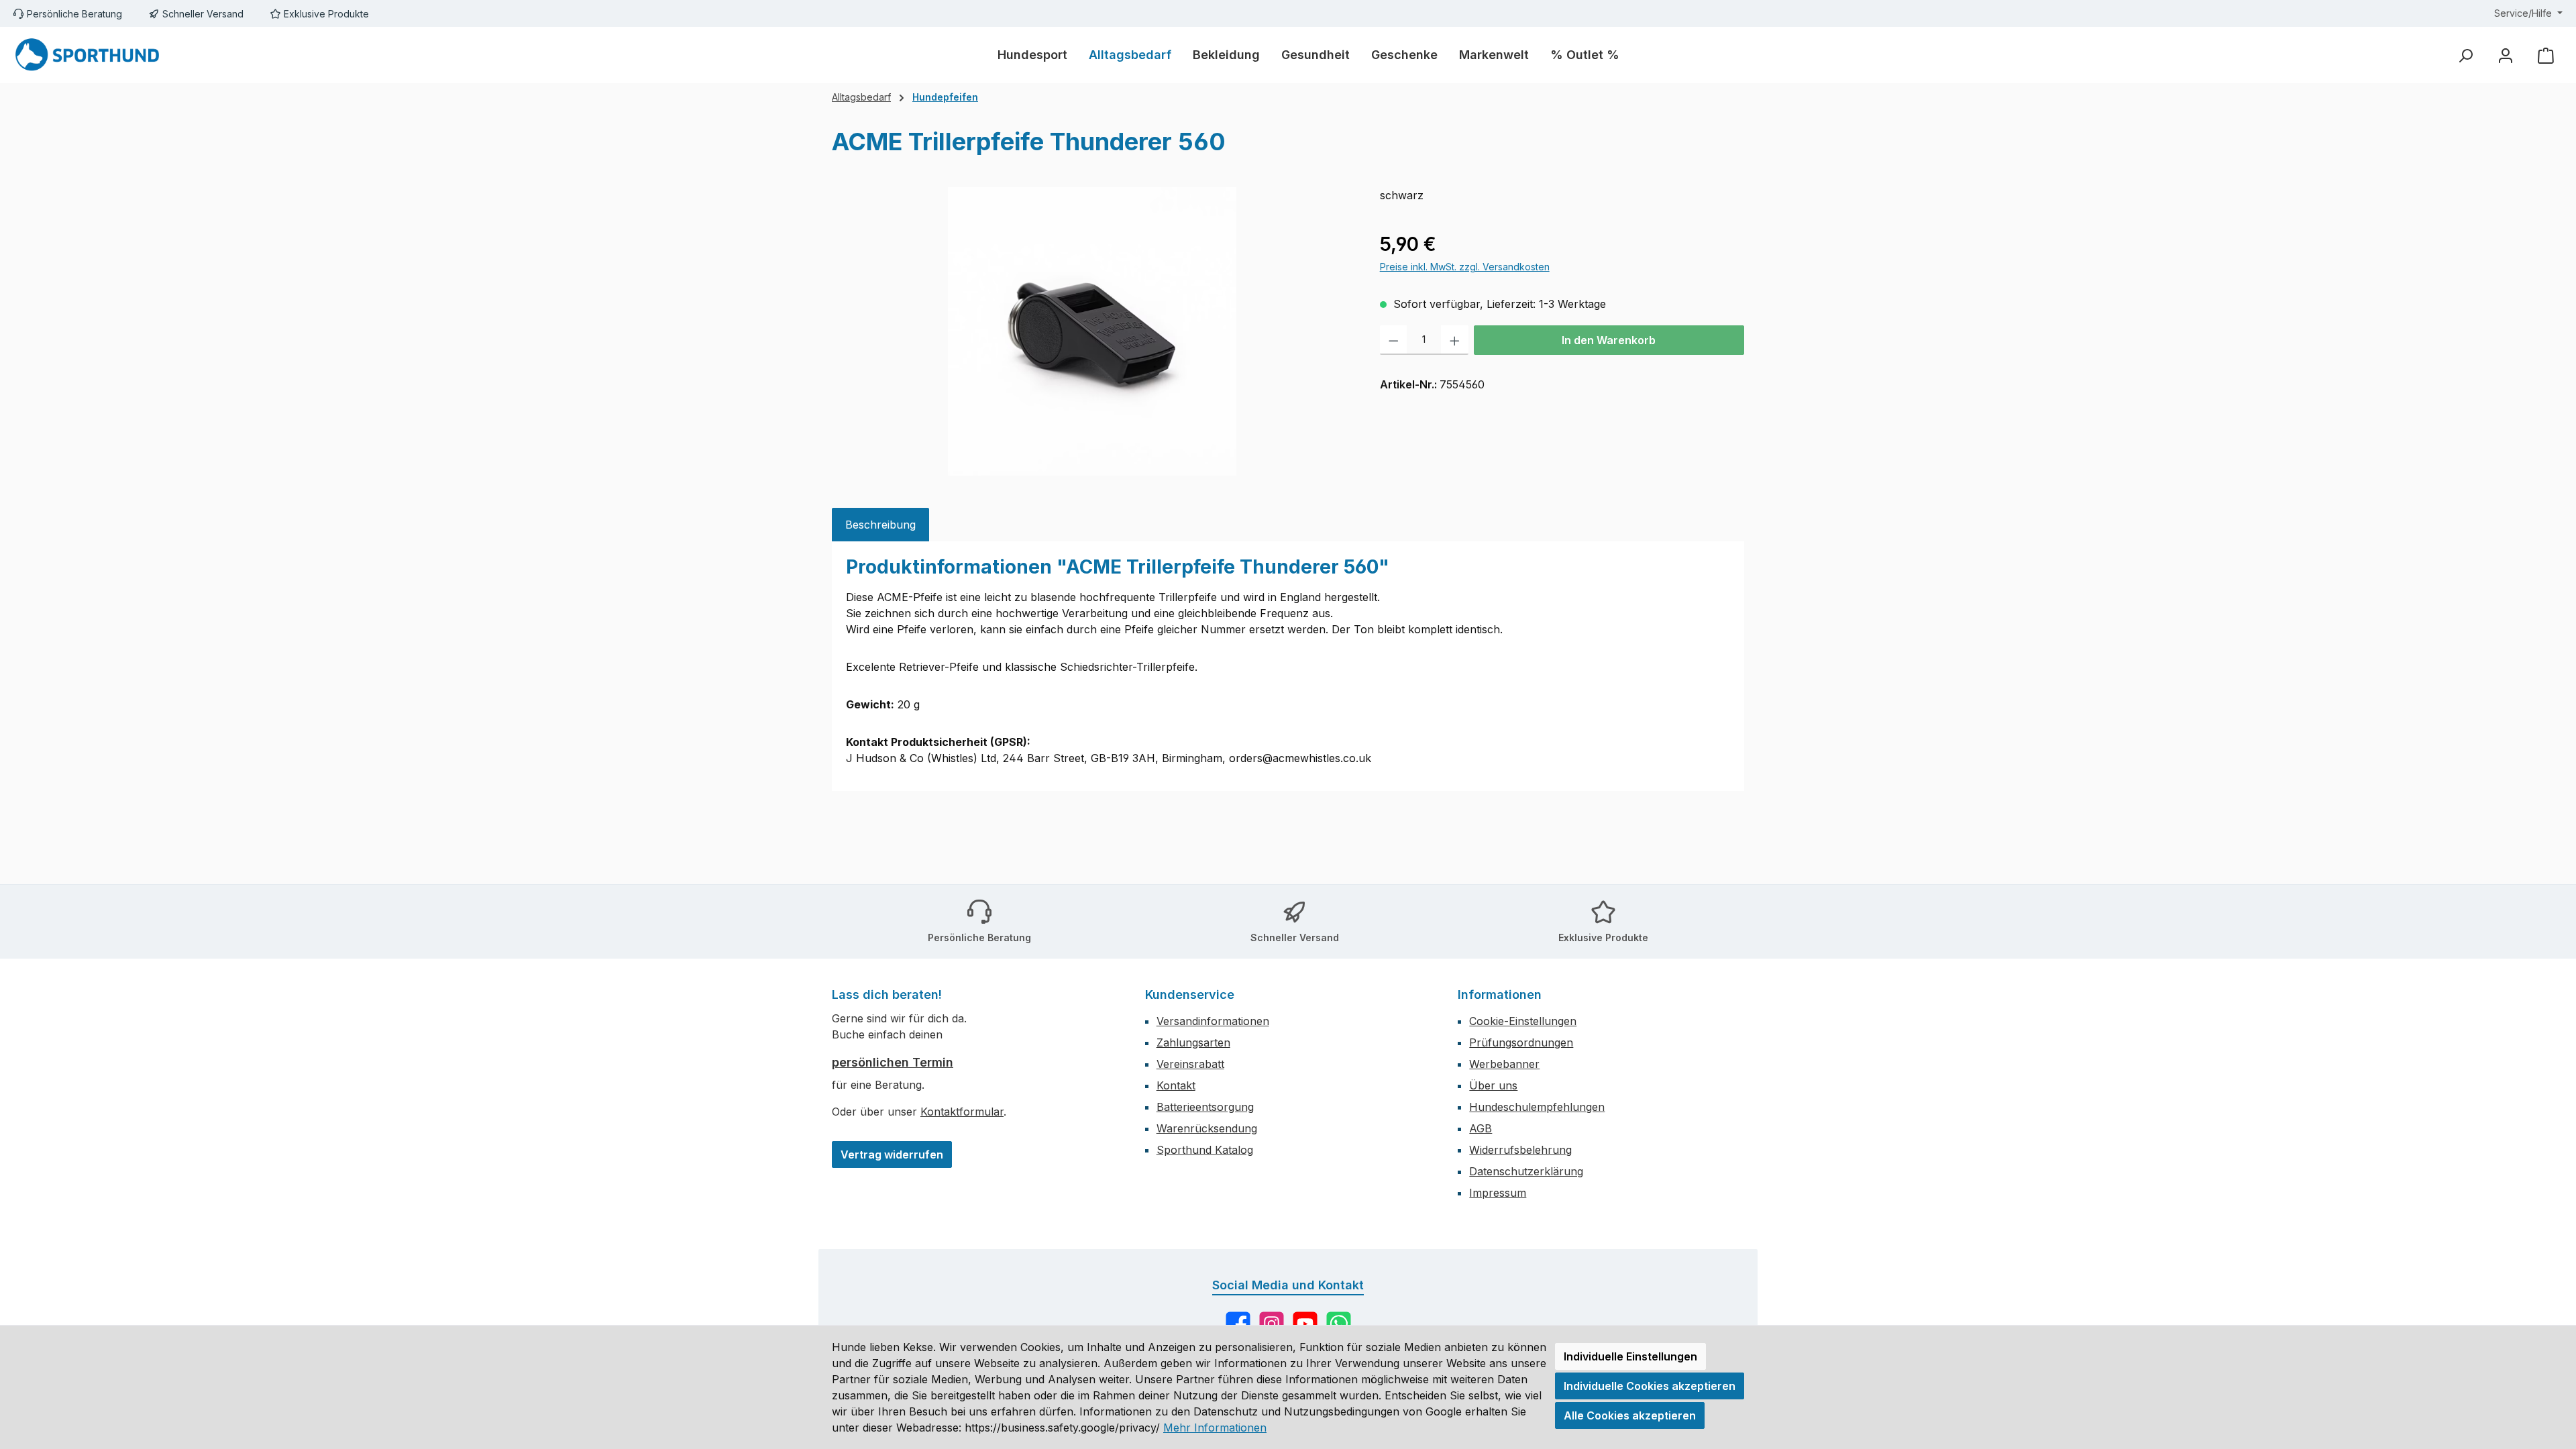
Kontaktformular (962, 1112)
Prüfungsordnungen (1521, 1042)
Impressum (1498, 1193)
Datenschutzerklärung (1526, 1171)
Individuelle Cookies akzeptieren (1650, 1386)
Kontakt (1176, 1085)
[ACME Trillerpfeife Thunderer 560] (1092, 331)
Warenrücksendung (1207, 1128)
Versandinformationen (1213, 1021)
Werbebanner (1504, 1064)
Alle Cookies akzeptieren (1630, 1415)
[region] (1092, 331)
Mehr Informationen (1215, 1428)
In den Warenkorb (1609, 340)
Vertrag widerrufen (892, 1155)
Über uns (1493, 1085)
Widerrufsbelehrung (1520, 1150)
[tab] (880, 525)
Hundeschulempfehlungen (1537, 1107)
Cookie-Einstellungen (1523, 1021)
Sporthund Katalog (1205, 1150)
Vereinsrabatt (1190, 1064)
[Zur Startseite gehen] (87, 55)
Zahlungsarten (1193, 1042)
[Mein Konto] (2506, 55)
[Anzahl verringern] (1394, 340)
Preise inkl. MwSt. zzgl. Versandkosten (1465, 267)
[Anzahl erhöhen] (1455, 340)
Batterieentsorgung (1205, 1107)
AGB (1481, 1128)
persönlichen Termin (893, 1062)
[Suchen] (2465, 55)
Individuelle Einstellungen (1630, 1356)
